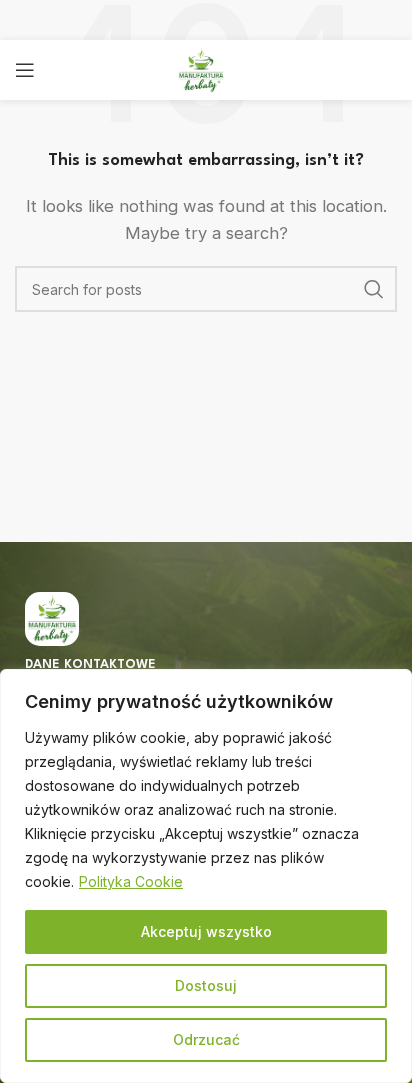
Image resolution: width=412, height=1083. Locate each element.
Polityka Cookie (131, 881)
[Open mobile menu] (25, 70)
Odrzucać (206, 1039)
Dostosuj (206, 985)
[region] (206, 876)
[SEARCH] (374, 289)
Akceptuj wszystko (206, 931)
